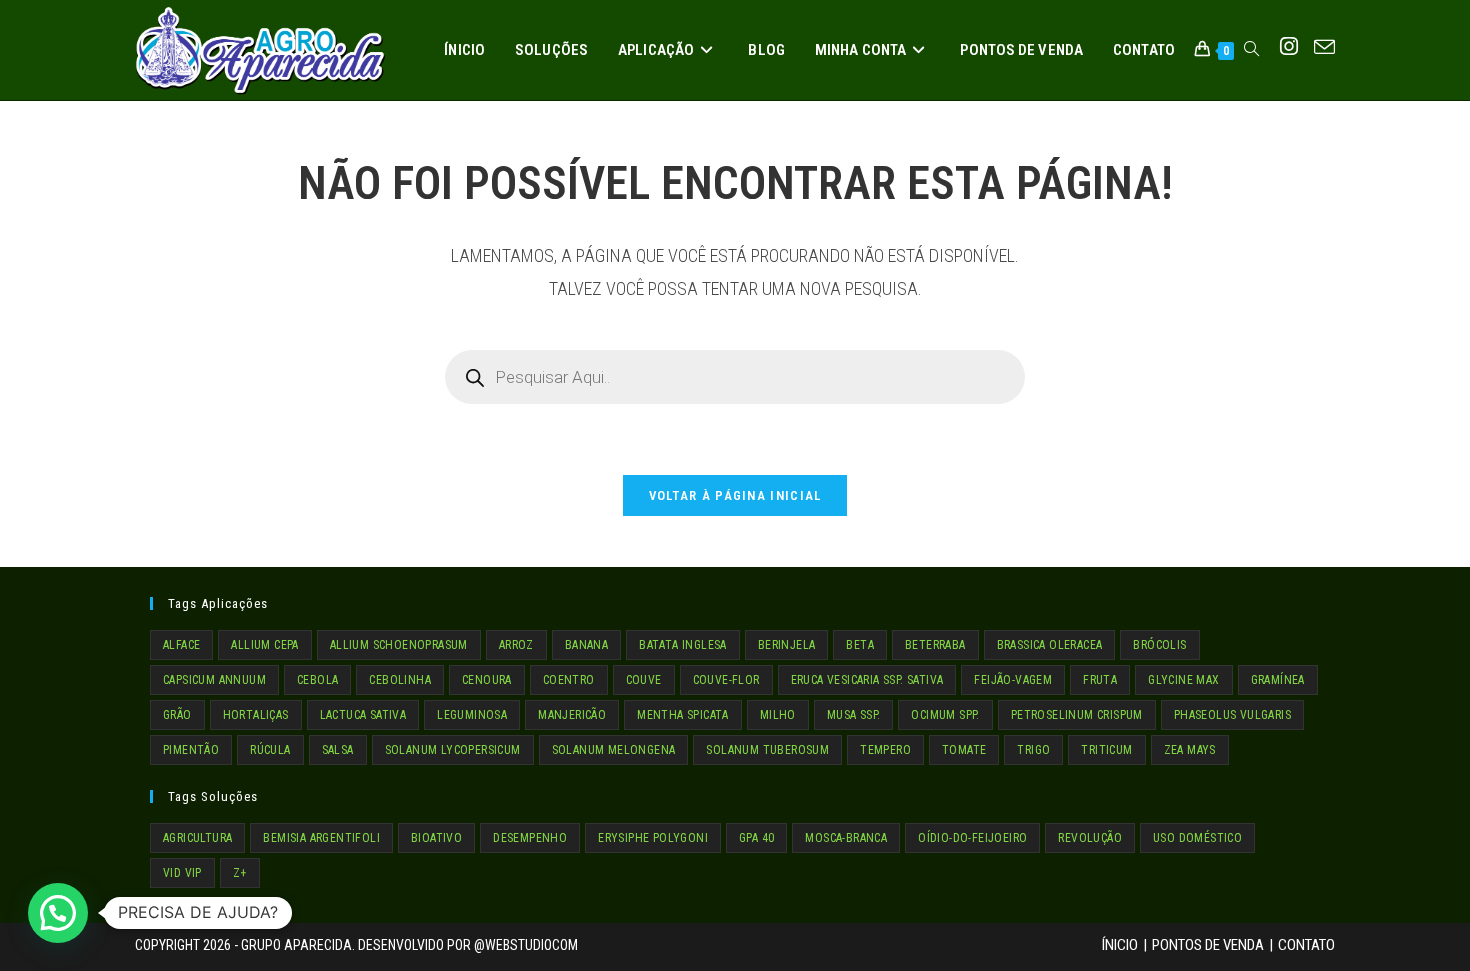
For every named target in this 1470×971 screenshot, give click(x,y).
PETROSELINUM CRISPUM (1077, 715)
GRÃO (177, 715)
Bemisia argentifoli (321, 838)
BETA (860, 645)
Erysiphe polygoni (653, 838)
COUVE (644, 680)
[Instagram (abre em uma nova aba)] (1289, 47)
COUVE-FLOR (726, 680)
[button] (58, 913)
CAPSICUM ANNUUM (214, 680)
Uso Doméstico (1197, 838)
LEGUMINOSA (472, 715)
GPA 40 (756, 838)
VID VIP (182, 873)
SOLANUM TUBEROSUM (767, 750)
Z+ (240, 873)
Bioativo (436, 838)
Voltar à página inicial (735, 495)
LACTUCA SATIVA (363, 715)
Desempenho (530, 838)
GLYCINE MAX (1183, 680)
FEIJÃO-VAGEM (1013, 680)
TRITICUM (1106, 750)
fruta (1100, 680)
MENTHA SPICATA (683, 715)
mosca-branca (846, 838)
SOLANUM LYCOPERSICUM (453, 750)
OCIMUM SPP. (945, 715)
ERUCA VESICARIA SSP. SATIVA (867, 680)
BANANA (586, 645)
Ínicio (1120, 945)
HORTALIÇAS (256, 715)
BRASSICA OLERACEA (1050, 645)
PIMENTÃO (191, 750)
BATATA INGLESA (683, 645)
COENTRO (569, 680)
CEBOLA (317, 680)
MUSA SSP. (854, 715)
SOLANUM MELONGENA (614, 750)
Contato (1306, 945)
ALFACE (181, 645)
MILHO (778, 715)
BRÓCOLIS (1159, 645)
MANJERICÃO (572, 715)
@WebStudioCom (526, 945)
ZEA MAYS (1190, 750)
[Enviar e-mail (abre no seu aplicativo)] (1324, 48)
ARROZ (516, 645)
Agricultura (197, 838)
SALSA (338, 750)
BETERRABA (935, 645)
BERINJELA (787, 645)
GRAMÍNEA (1278, 680)
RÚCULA (270, 750)
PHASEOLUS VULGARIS (1232, 715)
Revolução (1090, 838)
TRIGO (1033, 750)
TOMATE (964, 750)
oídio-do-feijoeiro (972, 838)
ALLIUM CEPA (264, 645)
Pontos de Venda (1208, 945)
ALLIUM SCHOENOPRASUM (399, 645)
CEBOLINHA (400, 680)
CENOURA (487, 680)
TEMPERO (885, 750)
